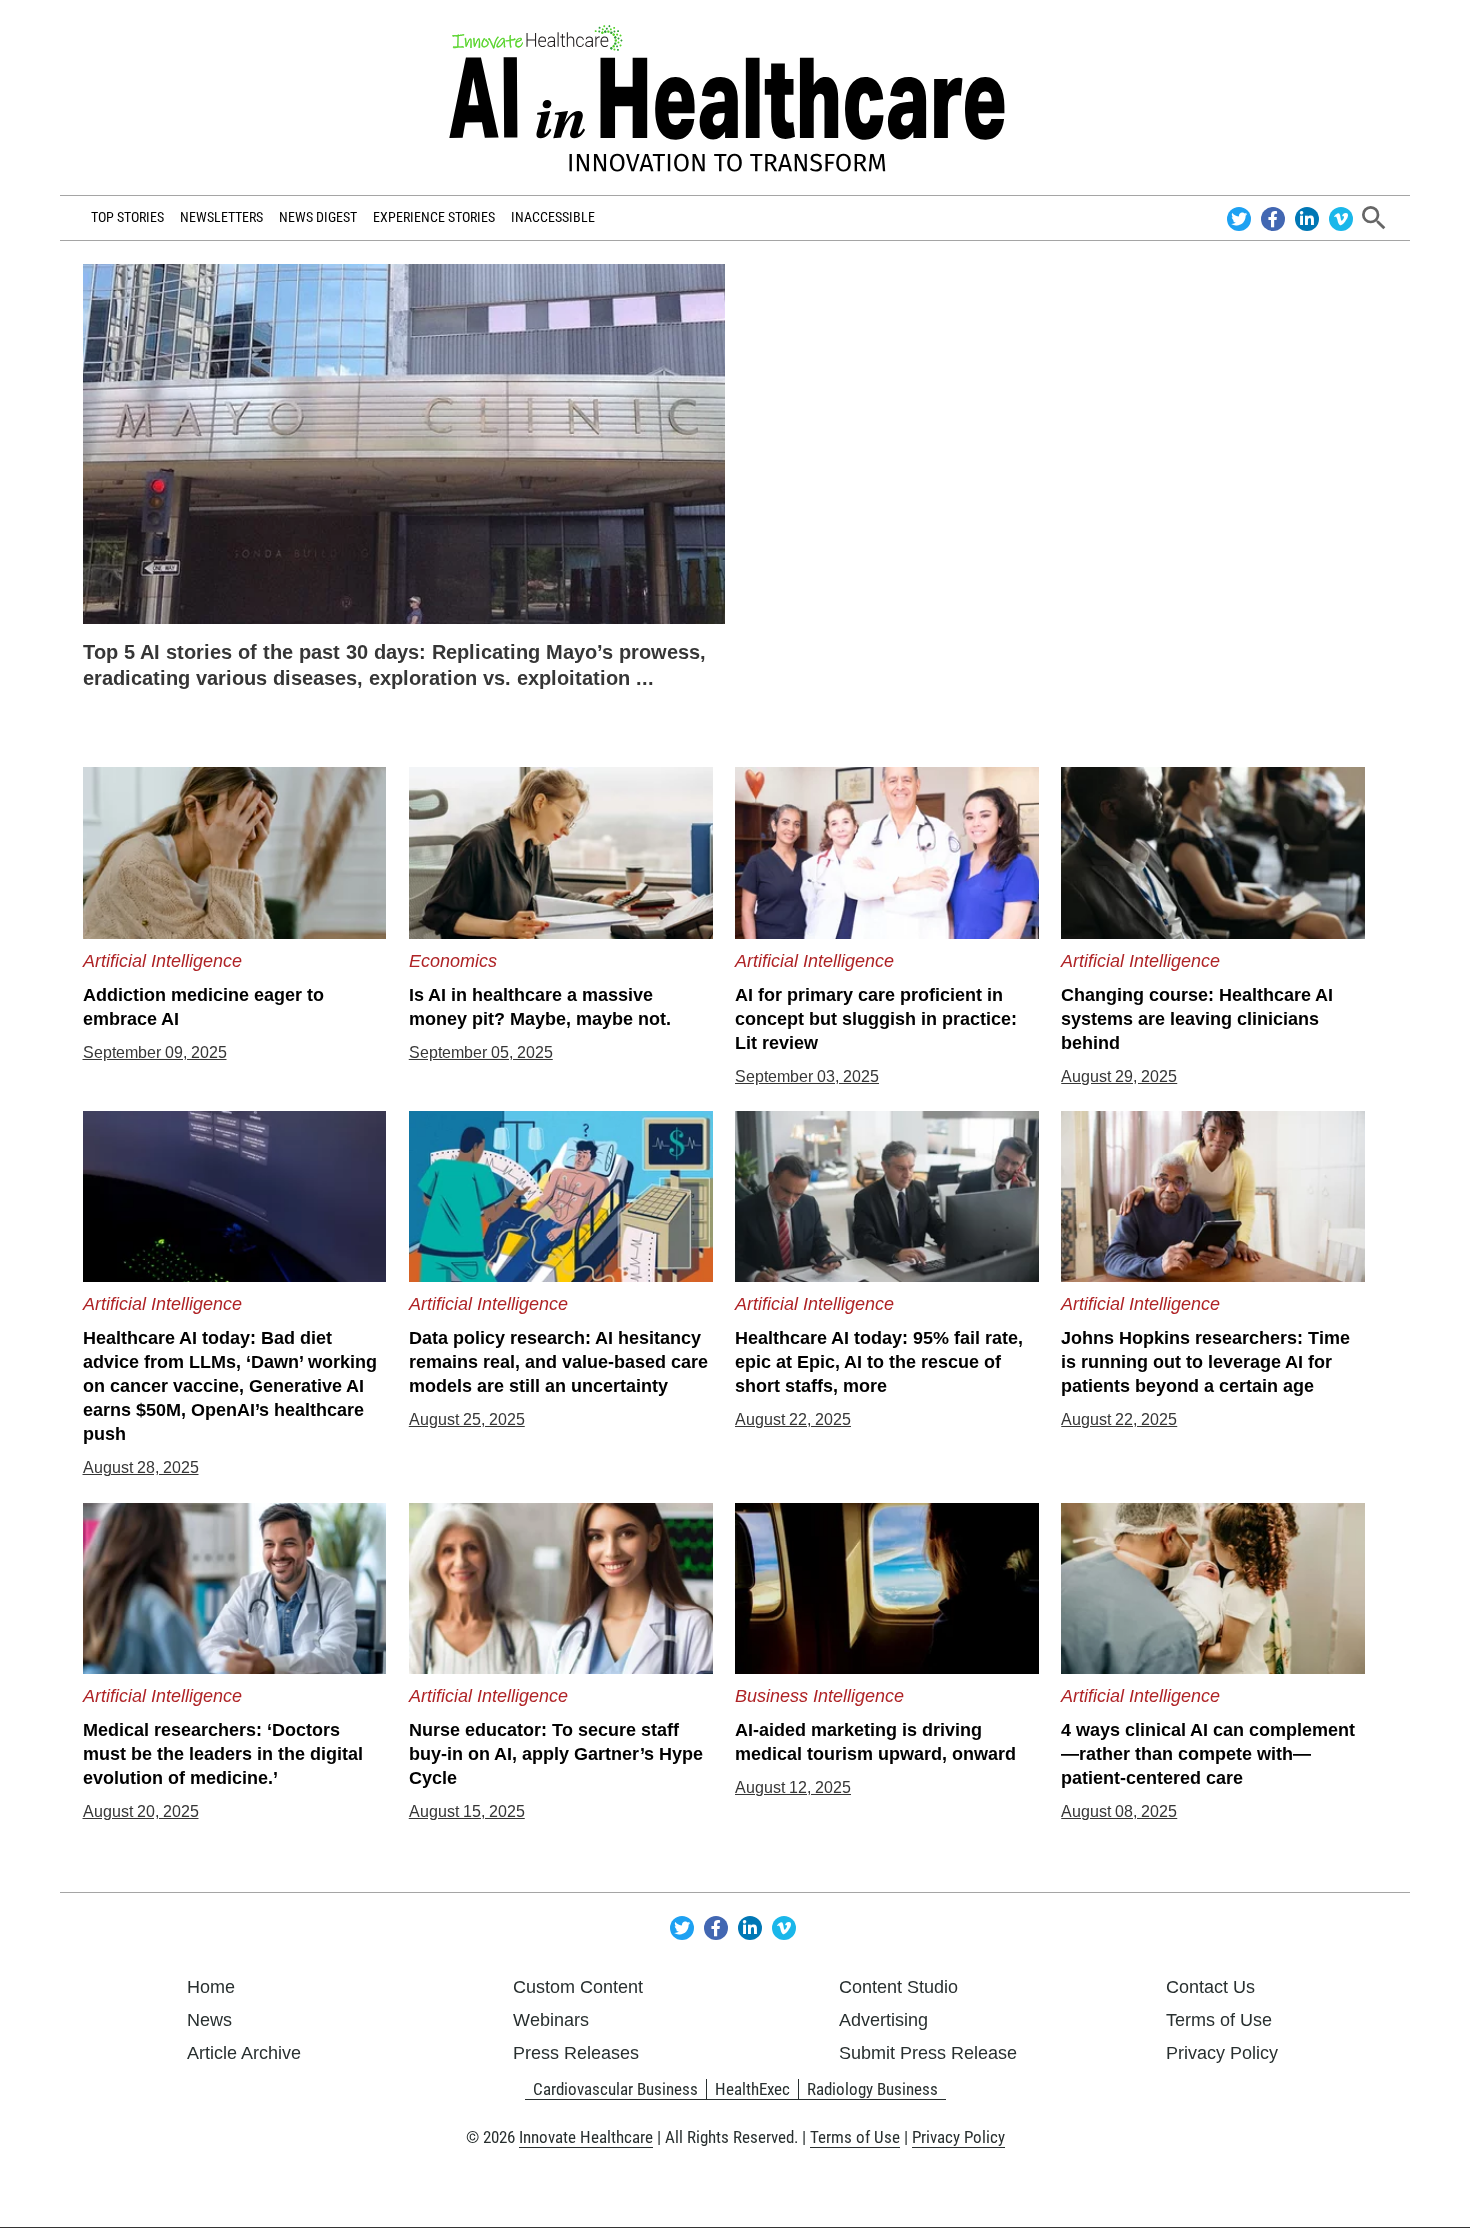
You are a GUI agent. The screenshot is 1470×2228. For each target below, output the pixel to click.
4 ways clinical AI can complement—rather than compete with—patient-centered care (1208, 1754)
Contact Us (1210, 1987)
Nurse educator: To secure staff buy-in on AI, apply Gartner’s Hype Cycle (556, 1754)
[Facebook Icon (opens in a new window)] (1275, 217)
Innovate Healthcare (586, 2137)
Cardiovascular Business (615, 2089)
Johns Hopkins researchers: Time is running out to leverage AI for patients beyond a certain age (1205, 1362)
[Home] (734, 98)
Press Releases (576, 2053)
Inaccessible (553, 217)
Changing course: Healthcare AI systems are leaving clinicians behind (1197, 1019)
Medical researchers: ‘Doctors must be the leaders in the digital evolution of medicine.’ (223, 1754)
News (209, 2020)
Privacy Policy (1222, 2053)
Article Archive (244, 2053)
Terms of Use (1219, 2020)
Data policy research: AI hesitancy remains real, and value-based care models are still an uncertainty (558, 1362)
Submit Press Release (928, 2053)
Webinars (551, 2020)
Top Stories (127, 217)
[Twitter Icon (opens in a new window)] (1241, 217)
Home (211, 1987)
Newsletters (221, 217)
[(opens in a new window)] (404, 443)
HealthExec (752, 2089)
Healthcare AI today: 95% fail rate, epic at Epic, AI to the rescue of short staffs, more (879, 1362)
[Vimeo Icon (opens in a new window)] (1341, 217)
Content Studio (898, 1987)
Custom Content (578, 1987)
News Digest (318, 217)
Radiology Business (872, 2089)
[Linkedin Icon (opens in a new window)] (1309, 217)
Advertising (883, 2020)
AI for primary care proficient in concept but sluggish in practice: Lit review (876, 1019)
